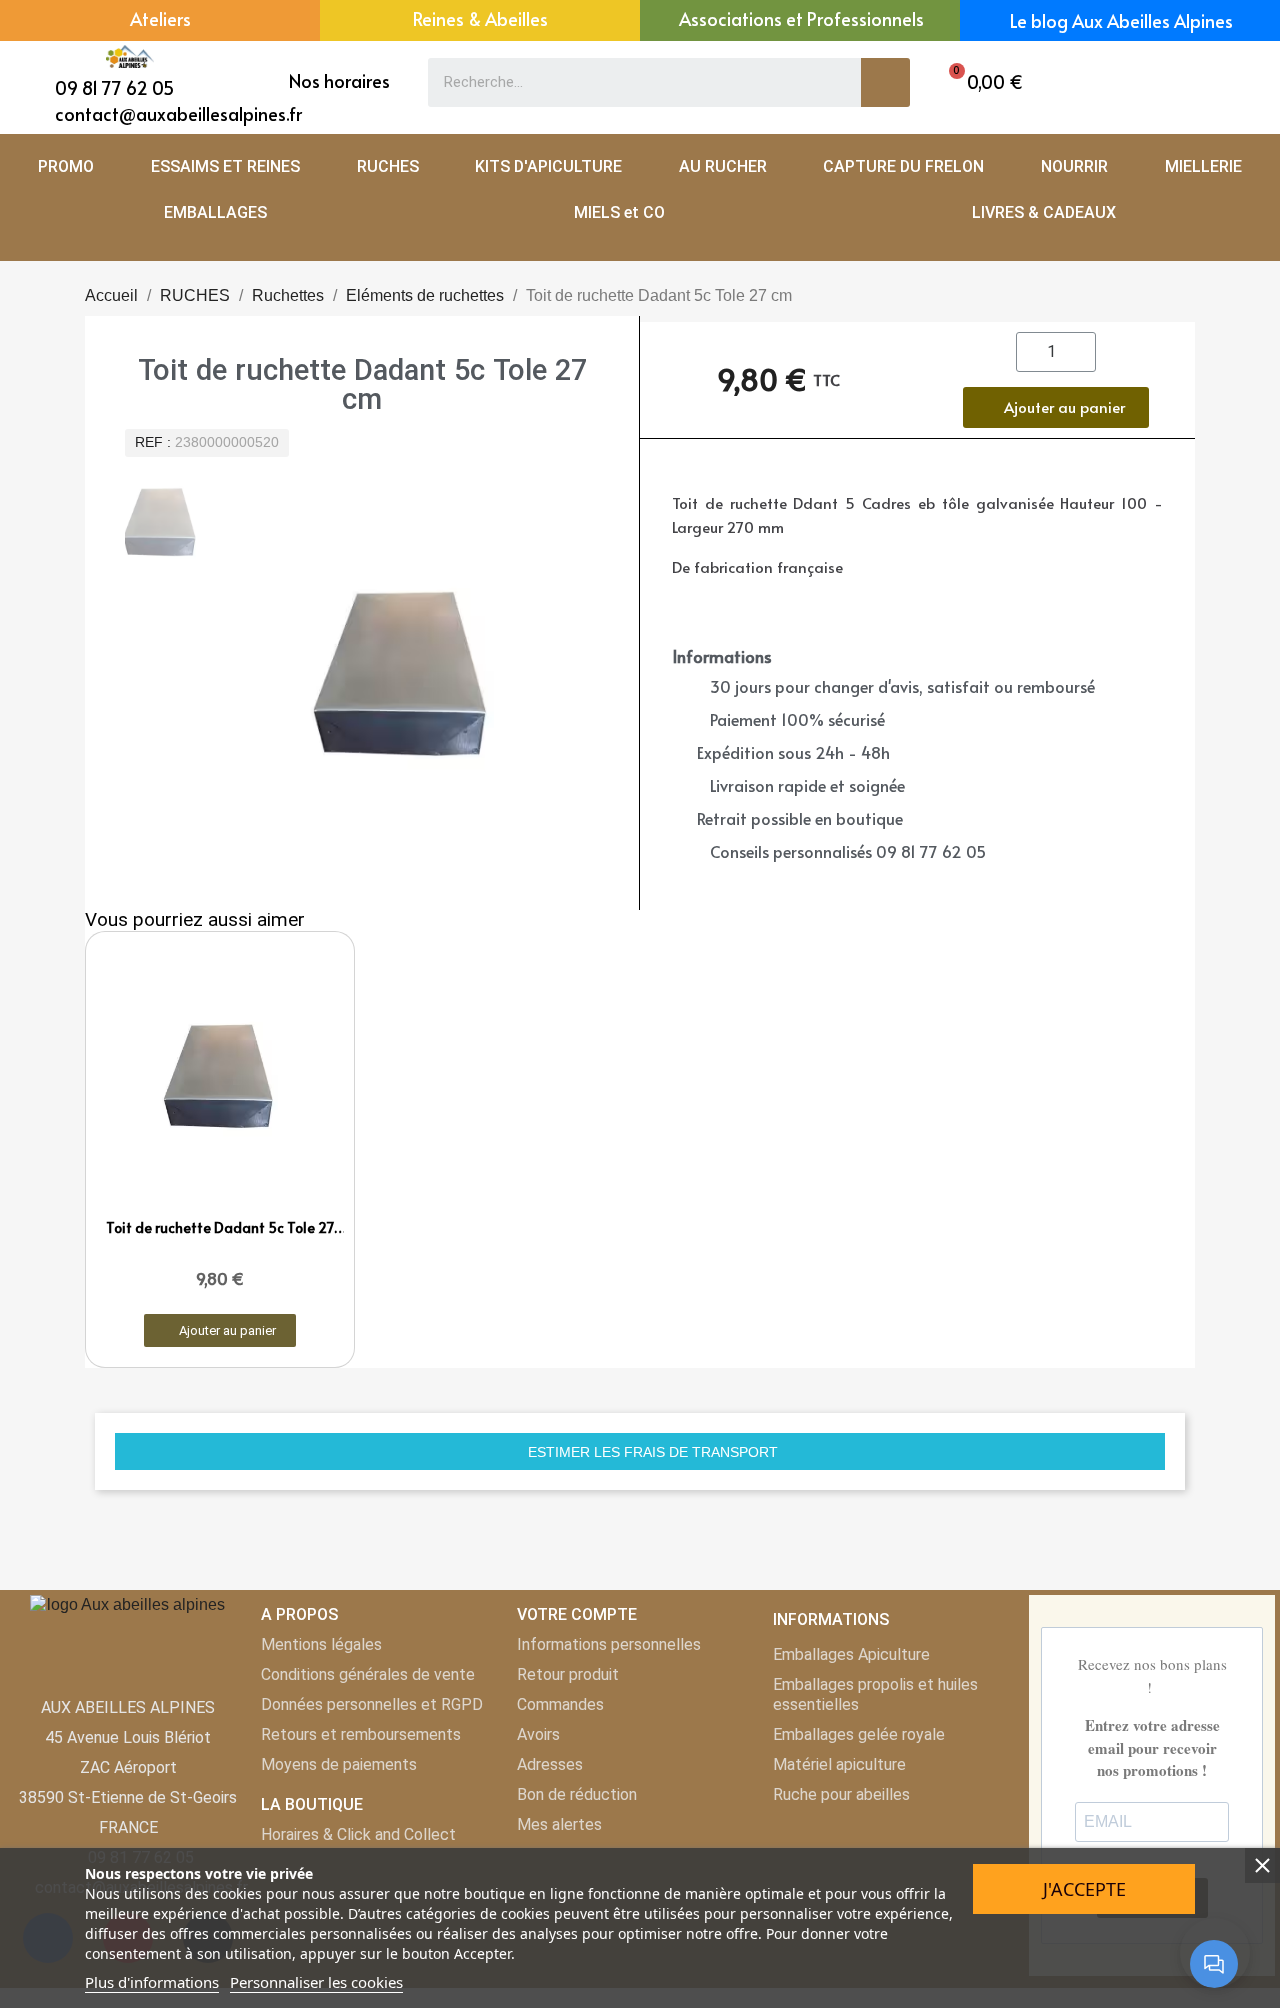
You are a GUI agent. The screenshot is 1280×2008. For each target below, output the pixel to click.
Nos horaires (339, 80)
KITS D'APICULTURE (548, 166)
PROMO (66, 166)
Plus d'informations (152, 1982)
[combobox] (630, 82)
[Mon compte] (1198, 82)
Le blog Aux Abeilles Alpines (1121, 20)
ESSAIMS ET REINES (225, 166)
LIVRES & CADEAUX (1044, 212)
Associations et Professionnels (801, 18)
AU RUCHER (723, 166)
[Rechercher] (885, 82)
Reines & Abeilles (480, 18)
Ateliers (160, 18)
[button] (981, 82)
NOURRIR (1074, 166)
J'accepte (1084, 1889)
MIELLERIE (1203, 166)
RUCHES (388, 166)
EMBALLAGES (215, 212)
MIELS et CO (619, 212)
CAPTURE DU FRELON (903, 166)
